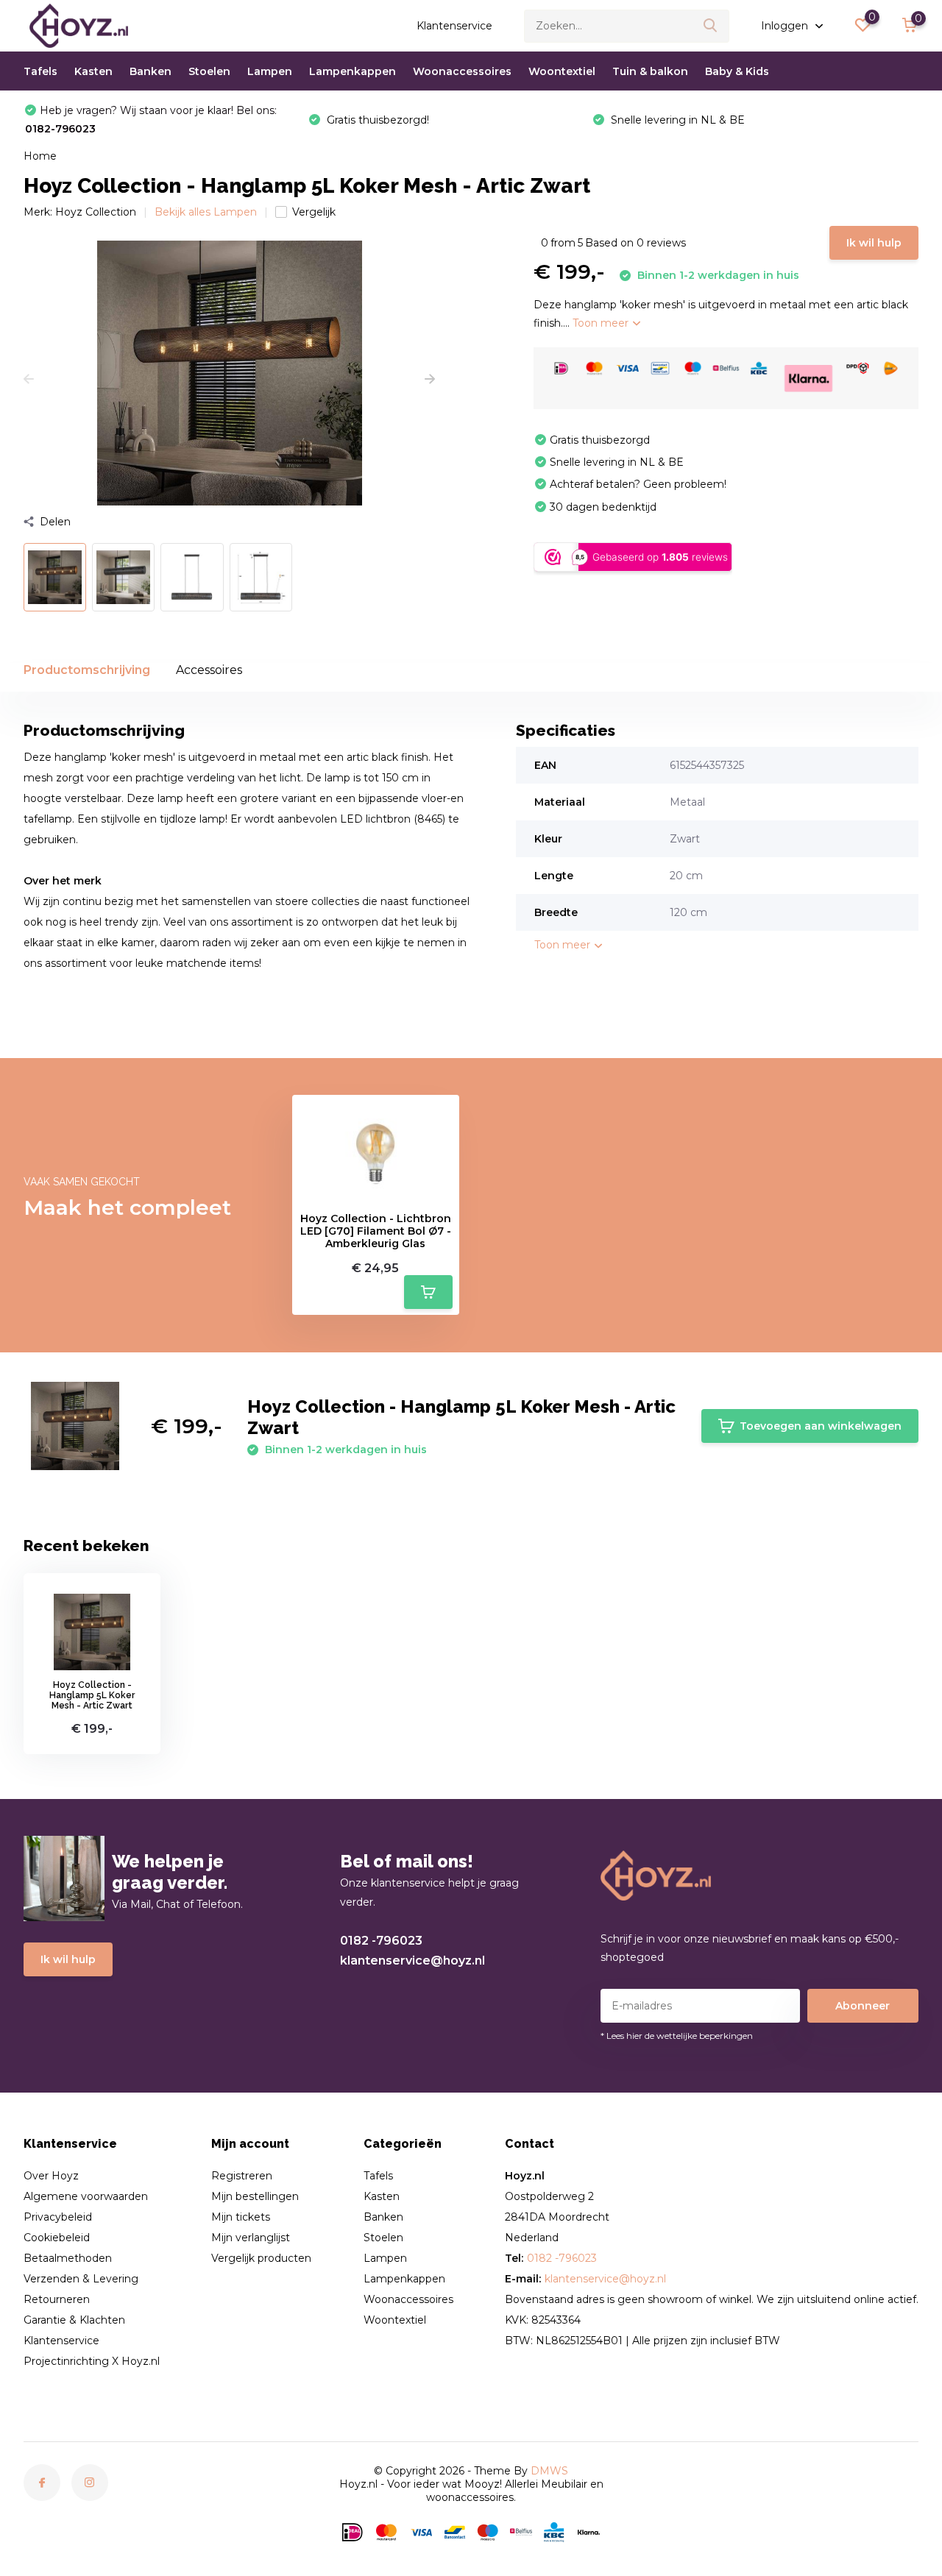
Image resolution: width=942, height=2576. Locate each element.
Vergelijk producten (261, 2258)
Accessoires (209, 670)
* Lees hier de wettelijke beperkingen (677, 2036)
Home (40, 156)
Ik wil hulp (874, 243)
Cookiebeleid (57, 2238)
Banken (150, 71)
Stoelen (209, 71)
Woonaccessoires (462, 71)
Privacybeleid (58, 2217)
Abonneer (863, 2006)
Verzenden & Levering (81, 2279)
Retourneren (57, 2299)
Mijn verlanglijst (251, 2238)
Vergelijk (314, 212)
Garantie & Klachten (74, 2320)
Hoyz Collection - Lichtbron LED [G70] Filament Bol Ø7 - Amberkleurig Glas (376, 1231)
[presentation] (29, 380)
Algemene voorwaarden (86, 2196)
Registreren (242, 2176)
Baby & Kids (737, 71)
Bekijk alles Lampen (206, 212)
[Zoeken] (711, 26)
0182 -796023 (381, 1941)
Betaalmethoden (68, 2258)
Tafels (40, 71)
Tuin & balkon (650, 71)
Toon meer (602, 323)
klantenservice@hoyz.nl (412, 1961)
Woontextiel (562, 71)
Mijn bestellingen (255, 2196)
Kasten (93, 71)
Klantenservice (454, 26)
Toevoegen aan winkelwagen (821, 1426)
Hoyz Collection (96, 212)
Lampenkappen (353, 71)
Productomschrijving (87, 670)
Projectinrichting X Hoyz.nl (92, 2361)
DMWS (549, 2471)
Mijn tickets (241, 2217)
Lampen (270, 71)
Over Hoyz (51, 2176)
